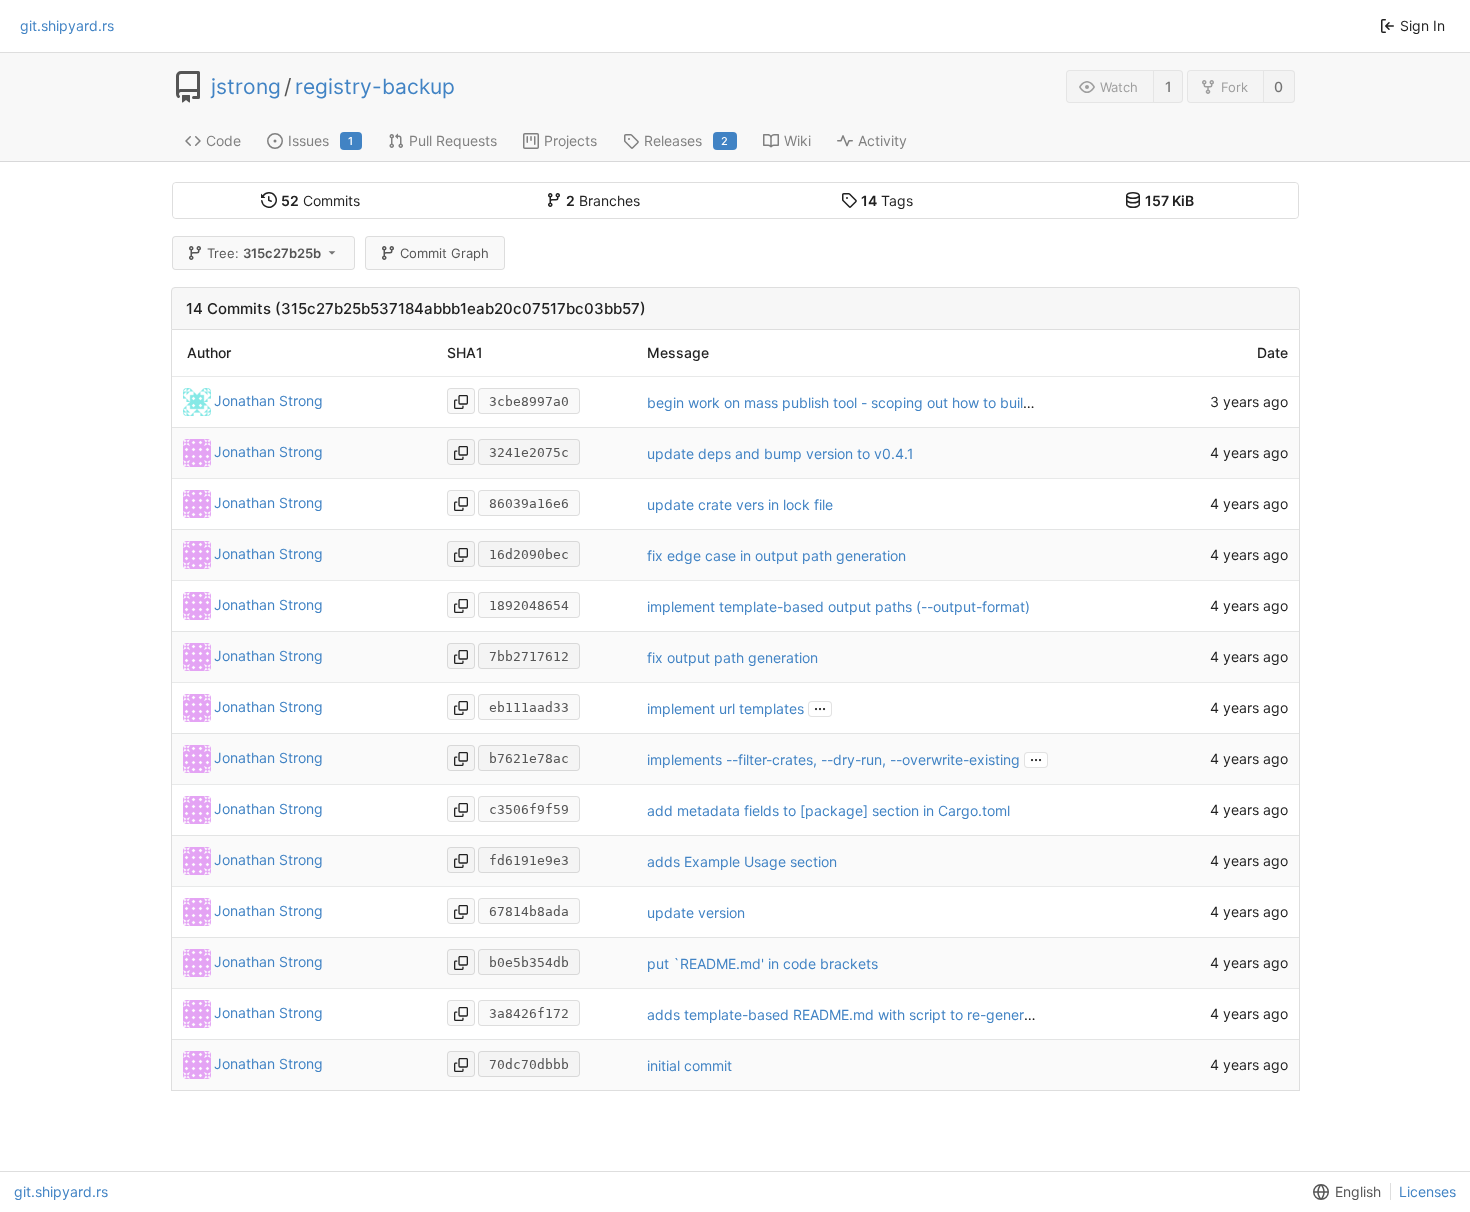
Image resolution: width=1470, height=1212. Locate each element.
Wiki (797, 140)
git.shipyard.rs (67, 25)
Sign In (1422, 25)
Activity (882, 140)
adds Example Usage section (742, 861)
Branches (603, 200)
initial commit (689, 1065)
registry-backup (375, 87)
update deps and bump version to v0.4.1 (780, 453)
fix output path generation (732, 657)
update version (696, 912)
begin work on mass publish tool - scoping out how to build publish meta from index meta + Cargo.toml (983, 402)
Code (223, 140)
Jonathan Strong (268, 400)
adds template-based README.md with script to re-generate (846, 1014)
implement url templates (725, 708)
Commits (320, 200)
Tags (887, 200)
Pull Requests (453, 140)
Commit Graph (444, 253)
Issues (321, 140)
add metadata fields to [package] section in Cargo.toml (828, 810)
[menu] (1343, 1192)
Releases (686, 140)
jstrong (246, 87)
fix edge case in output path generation (776, 555)
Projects (570, 140)
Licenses (1427, 1191)
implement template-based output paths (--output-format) (838, 606)
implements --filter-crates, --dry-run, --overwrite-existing (833, 759)
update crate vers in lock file (740, 504)
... (820, 707)
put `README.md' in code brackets (762, 963)
